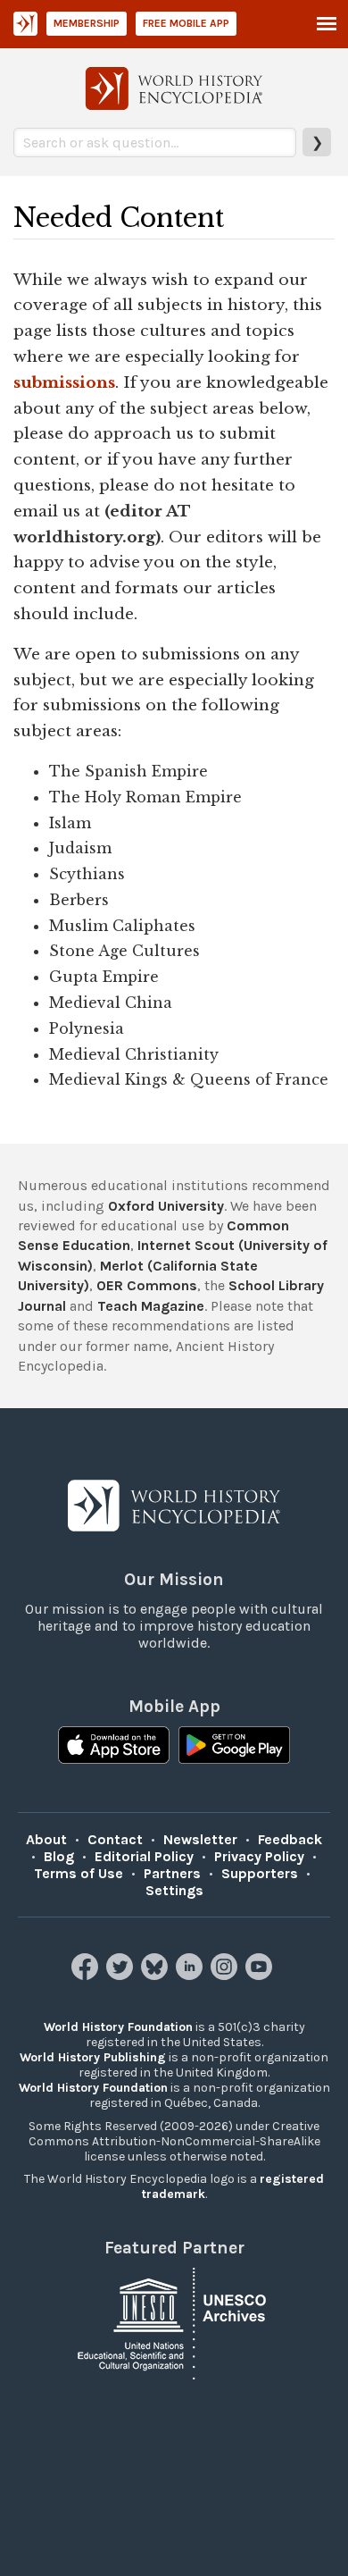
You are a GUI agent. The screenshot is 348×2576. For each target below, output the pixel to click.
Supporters (260, 1873)
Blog (59, 1856)
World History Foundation (118, 2027)
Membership (87, 23)
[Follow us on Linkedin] (191, 1975)
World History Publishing (93, 2057)
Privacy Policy (259, 1856)
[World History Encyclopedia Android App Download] (234, 1747)
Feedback (290, 1839)
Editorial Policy (144, 1856)
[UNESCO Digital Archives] (174, 2323)
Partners (172, 1873)
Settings (174, 1890)
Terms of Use (79, 1873)
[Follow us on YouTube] (261, 1975)
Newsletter (200, 1839)
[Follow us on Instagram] (226, 1975)
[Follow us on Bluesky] (157, 1975)
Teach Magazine (151, 1306)
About (46, 1839)
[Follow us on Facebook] (87, 1975)
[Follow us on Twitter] (122, 1975)
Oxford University (166, 1206)
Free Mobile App (186, 23)
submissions (64, 382)
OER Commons (147, 1285)
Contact (115, 1839)
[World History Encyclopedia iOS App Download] (114, 1747)
